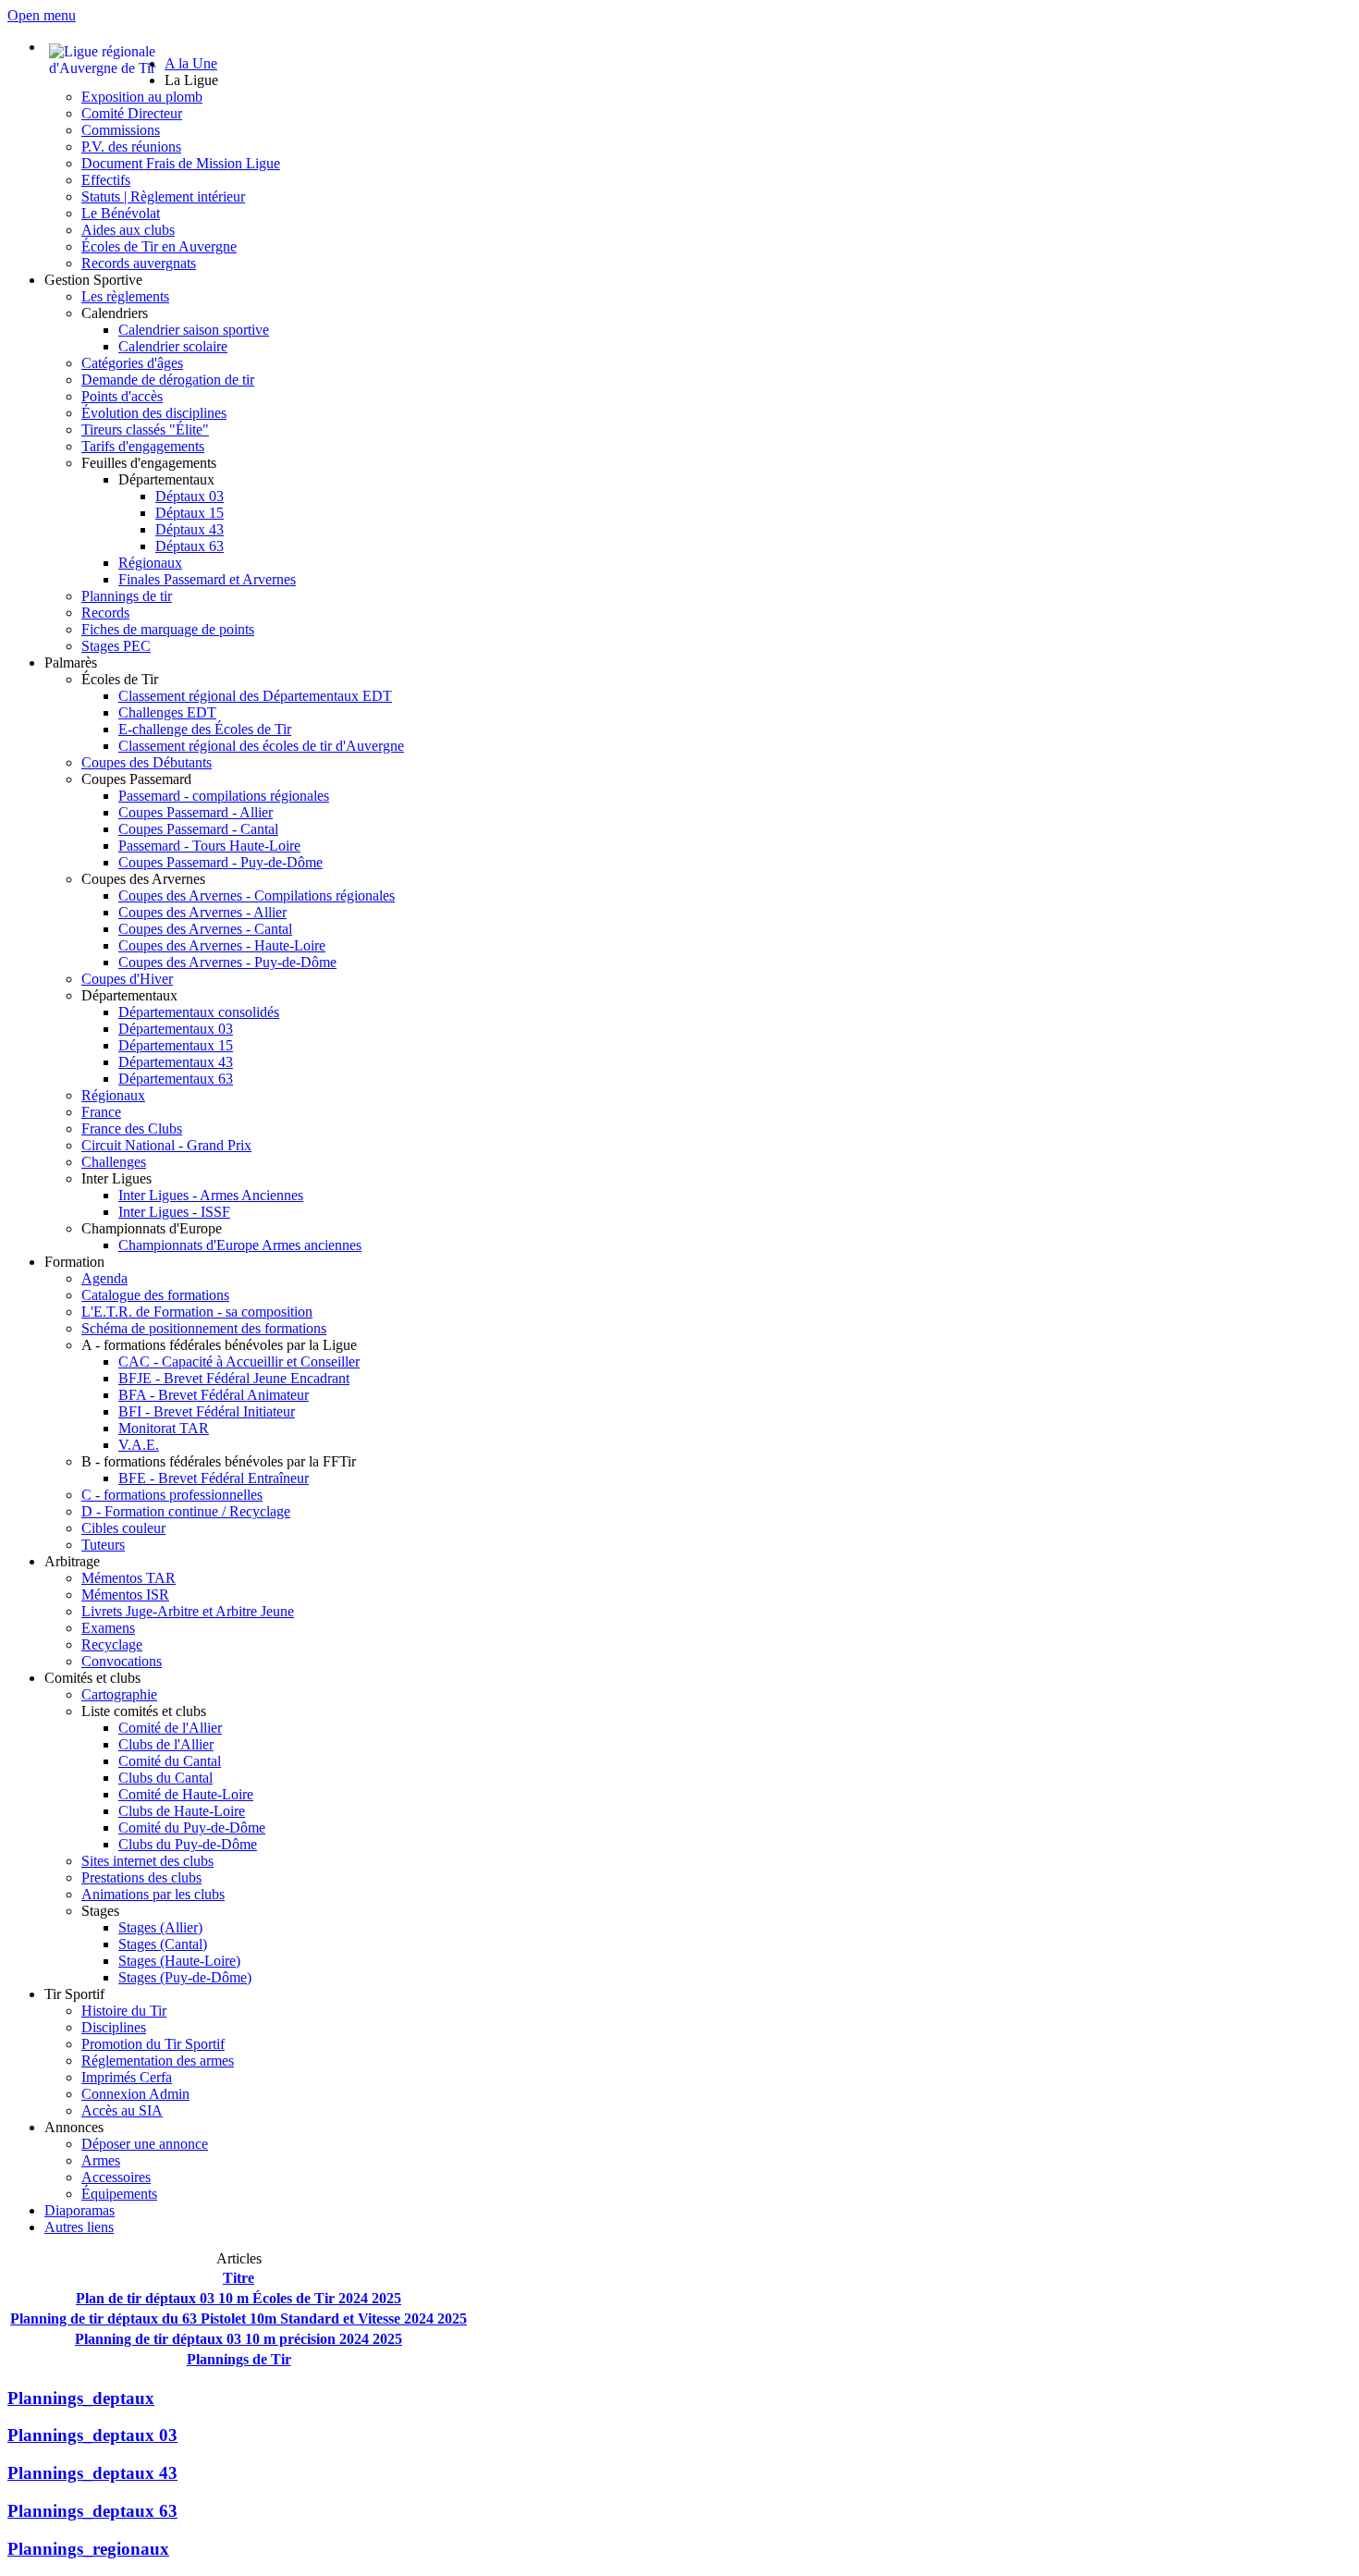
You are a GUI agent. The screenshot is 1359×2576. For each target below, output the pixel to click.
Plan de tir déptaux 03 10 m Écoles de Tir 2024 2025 (239, 2298)
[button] (191, 80)
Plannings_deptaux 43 (92, 2473)
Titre (239, 2278)
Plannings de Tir (239, 2359)
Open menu (42, 15)
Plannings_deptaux (81, 2398)
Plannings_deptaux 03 (92, 2435)
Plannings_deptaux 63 (92, 2511)
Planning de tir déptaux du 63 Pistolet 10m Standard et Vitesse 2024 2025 (239, 2318)
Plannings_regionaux (88, 2549)
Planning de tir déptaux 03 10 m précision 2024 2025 (239, 2339)
